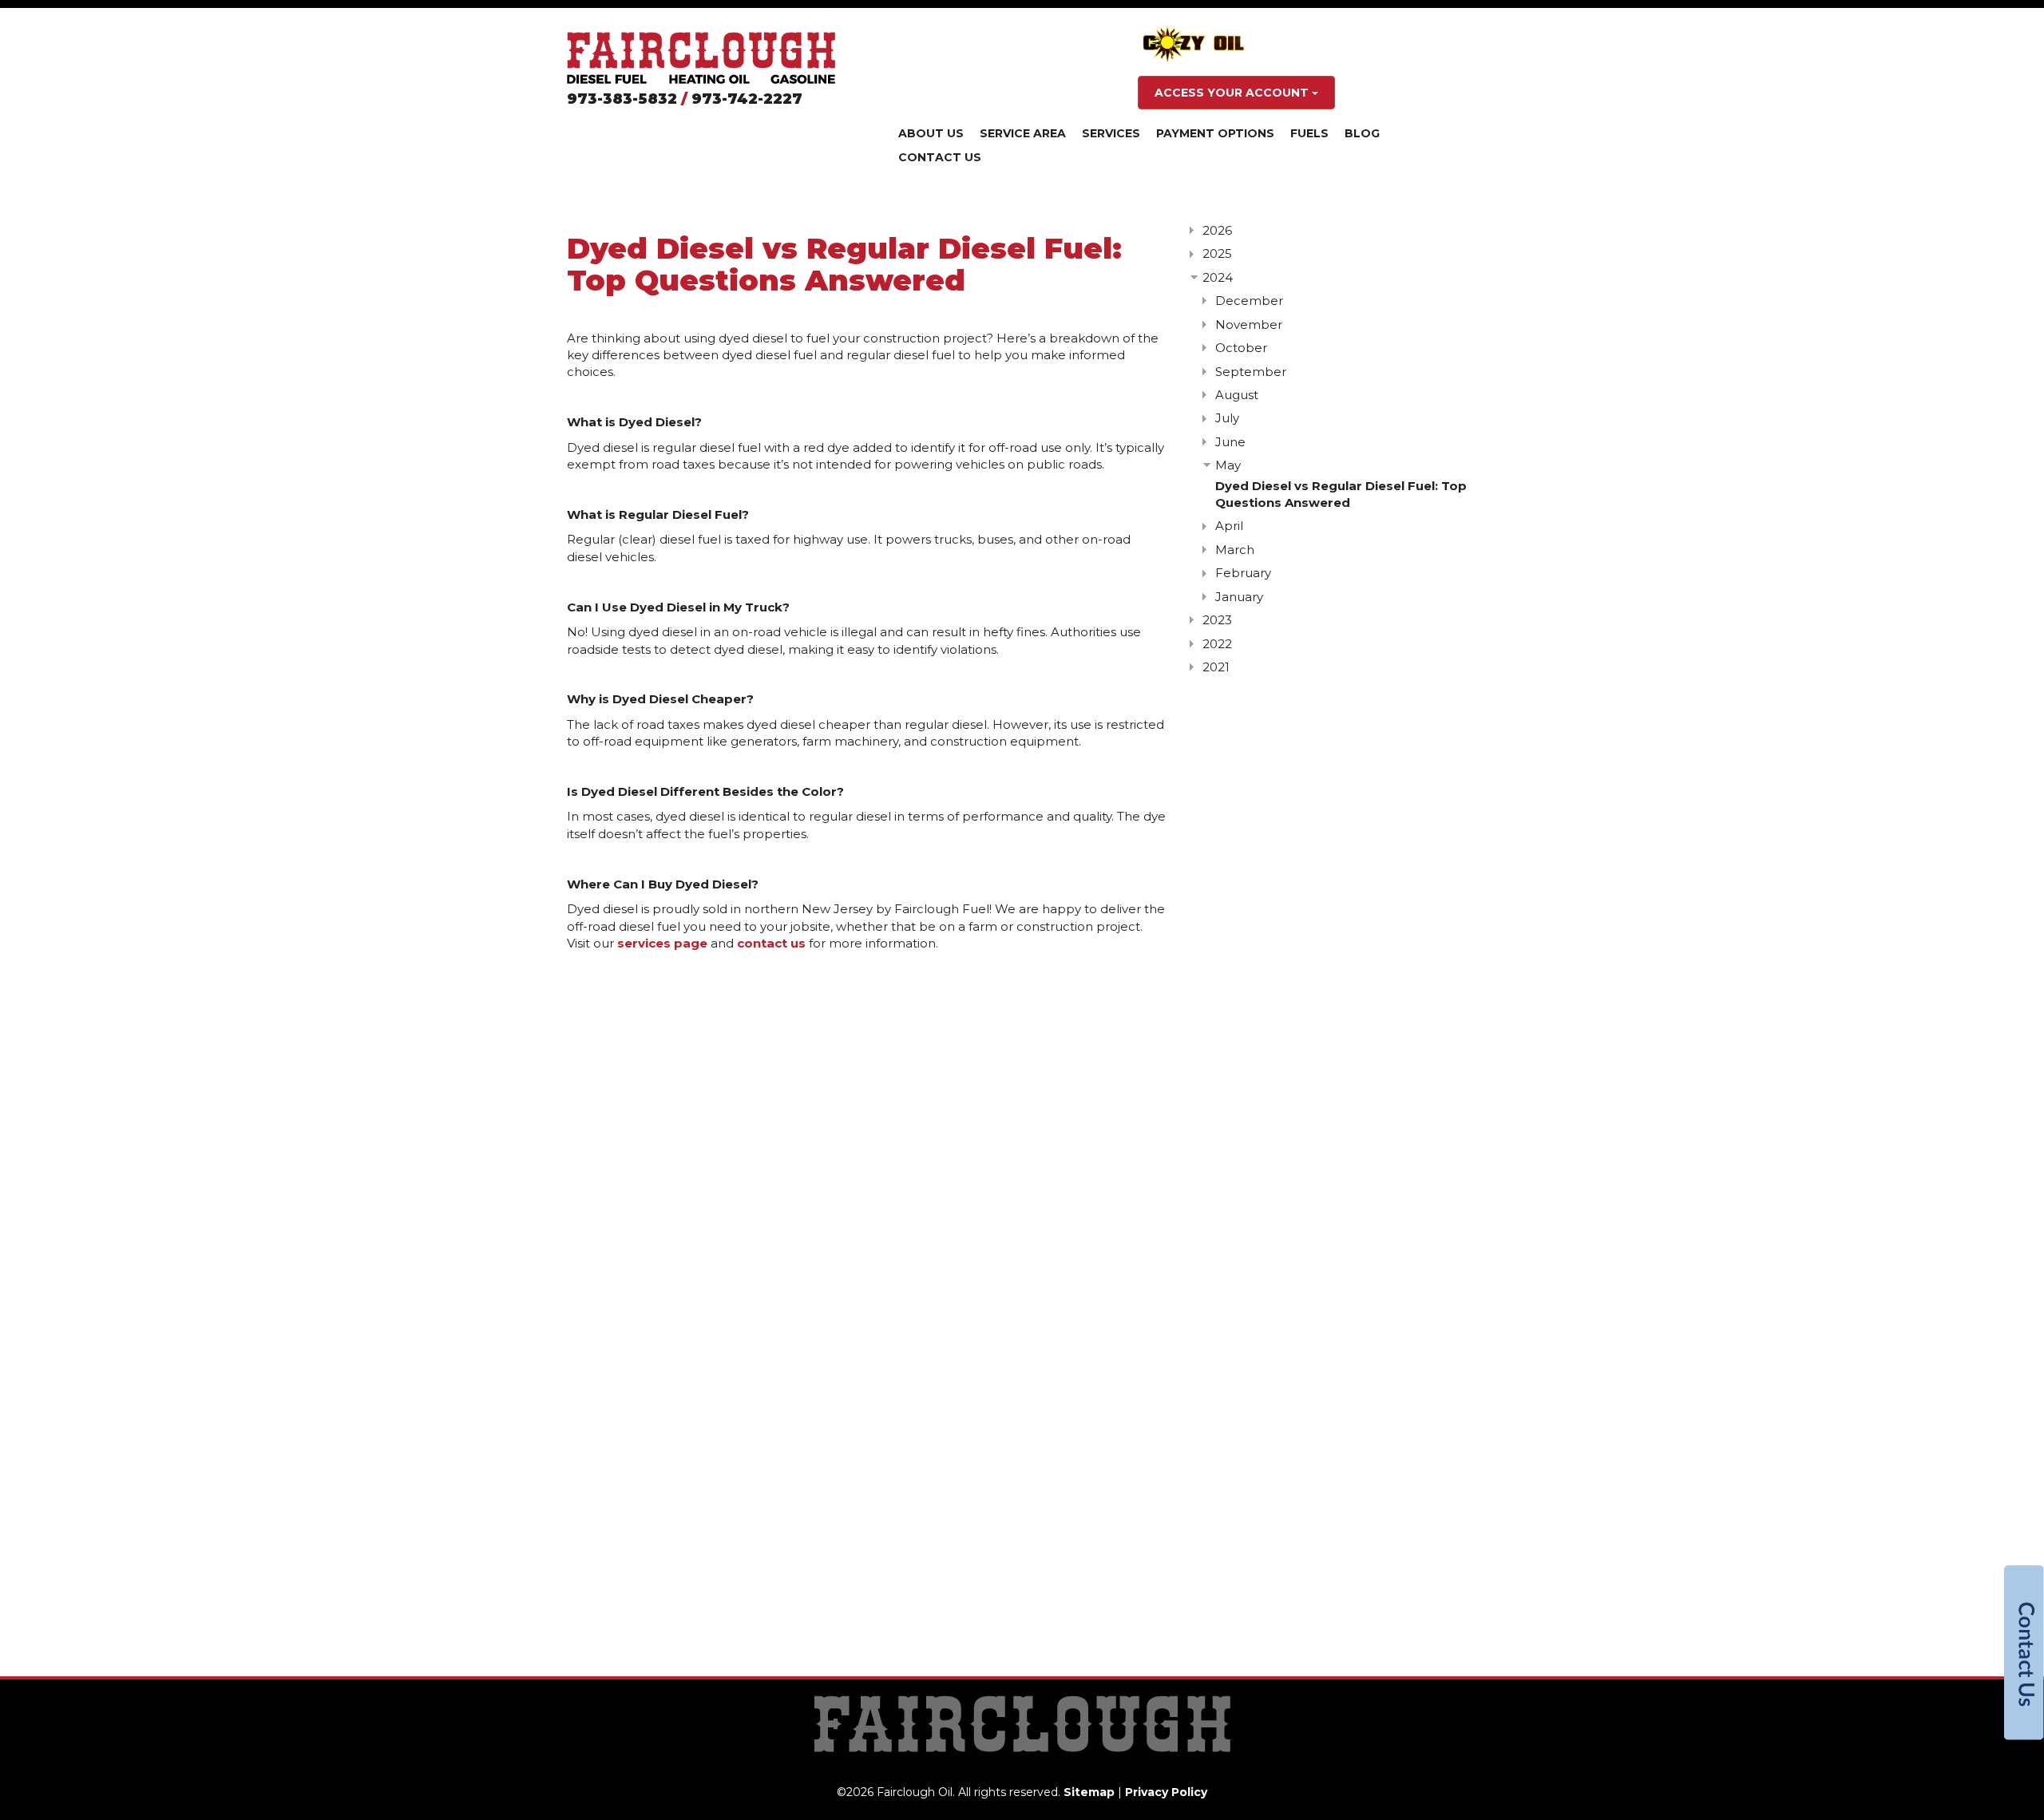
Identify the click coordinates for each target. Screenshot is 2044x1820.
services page (662, 943)
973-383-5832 (622, 99)
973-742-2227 (747, 99)
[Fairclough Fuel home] (701, 58)
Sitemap (1089, 1792)
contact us (771, 943)
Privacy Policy (1166, 1792)
